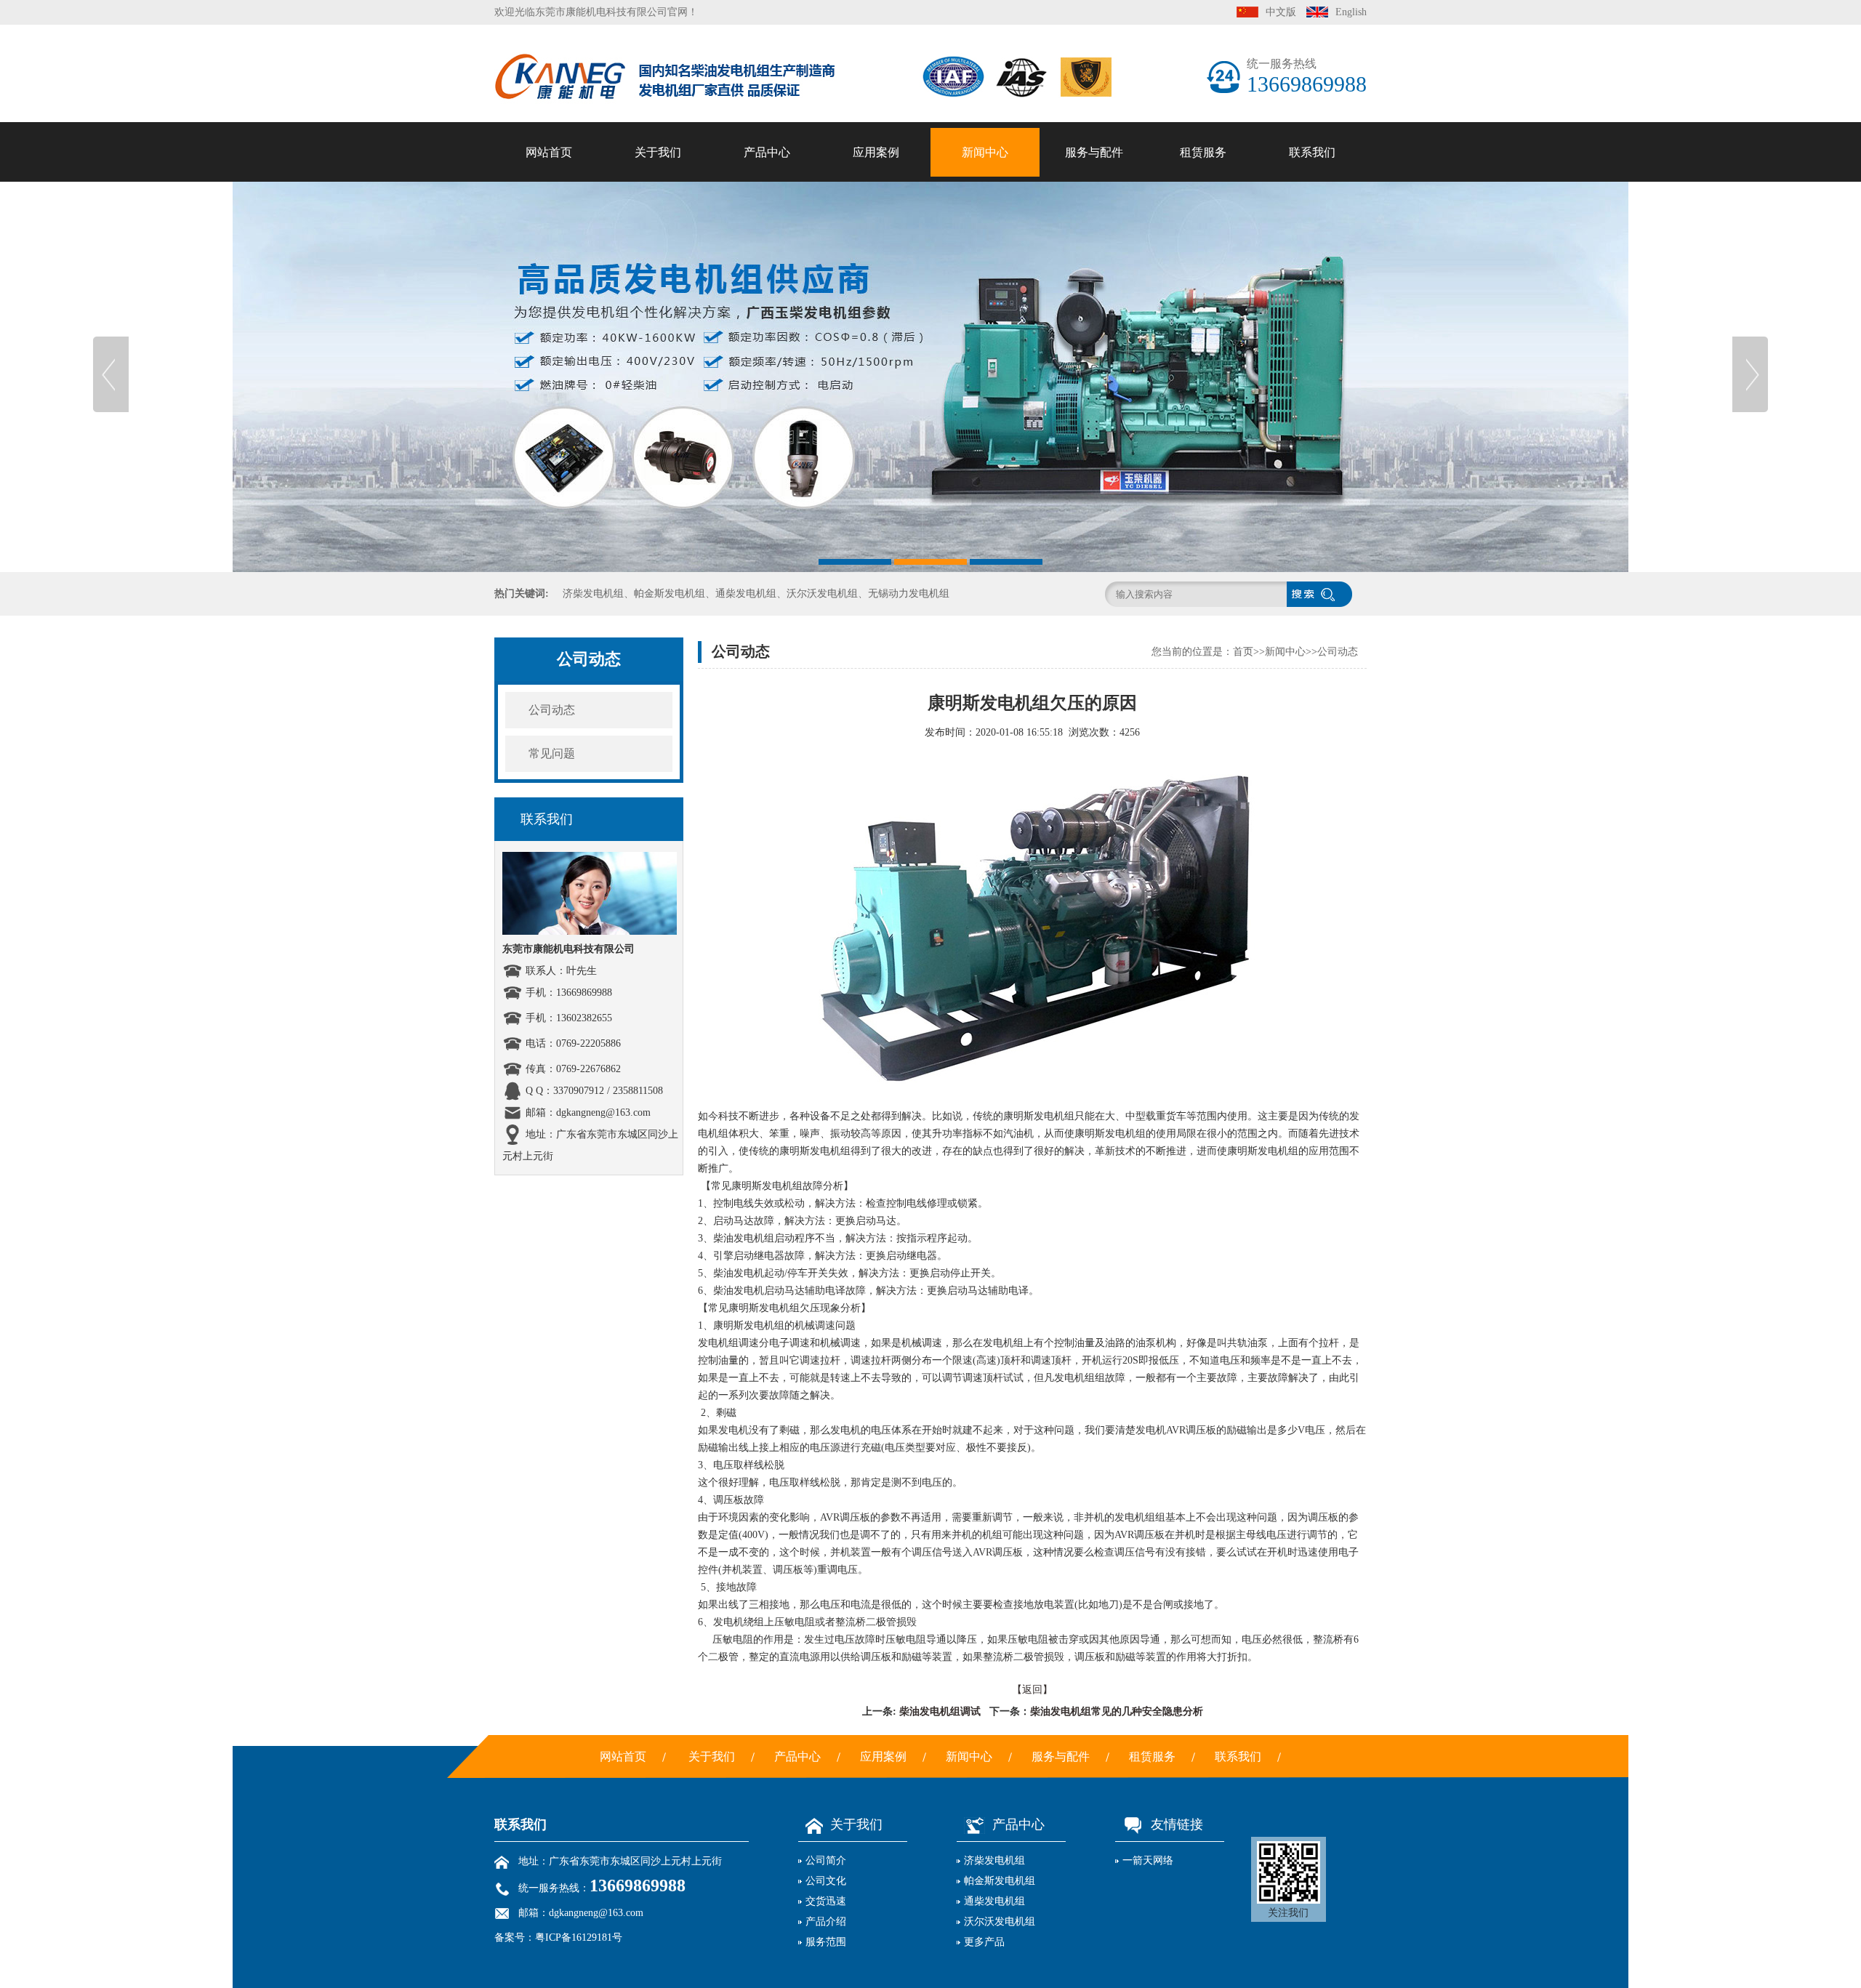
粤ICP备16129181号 (579, 1937)
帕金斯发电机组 (767, 250)
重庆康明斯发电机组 (767, 523)
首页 (1243, 652)
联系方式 (1312, 284)
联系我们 (1312, 152)
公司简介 (658, 216)
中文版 (1281, 12)
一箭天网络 (1148, 1860)
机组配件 (1094, 318)
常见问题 (985, 250)
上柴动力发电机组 (767, 489)
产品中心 (767, 152)
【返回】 (1032, 1690)
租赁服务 (1203, 152)
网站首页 (549, 152)
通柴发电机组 (767, 284)
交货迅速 (658, 284)
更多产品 (984, 1942)
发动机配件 (1094, 284)
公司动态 (985, 216)
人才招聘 (1312, 216)
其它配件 (1094, 352)
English (1351, 12)
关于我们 (658, 152)
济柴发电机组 (767, 216)
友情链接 (1177, 1824)
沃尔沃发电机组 (767, 318)
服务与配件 (1094, 152)
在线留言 (1312, 250)
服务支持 (1094, 216)
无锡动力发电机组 (767, 352)
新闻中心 (985, 152)
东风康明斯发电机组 (767, 420)
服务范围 (658, 352)
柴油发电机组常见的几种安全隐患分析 (1117, 1711)
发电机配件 (1094, 250)
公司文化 (658, 250)
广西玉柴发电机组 (767, 455)
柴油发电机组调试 (938, 1711)
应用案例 (876, 152)
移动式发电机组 (767, 386)
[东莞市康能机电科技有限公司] (930, 374)
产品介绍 (658, 318)
